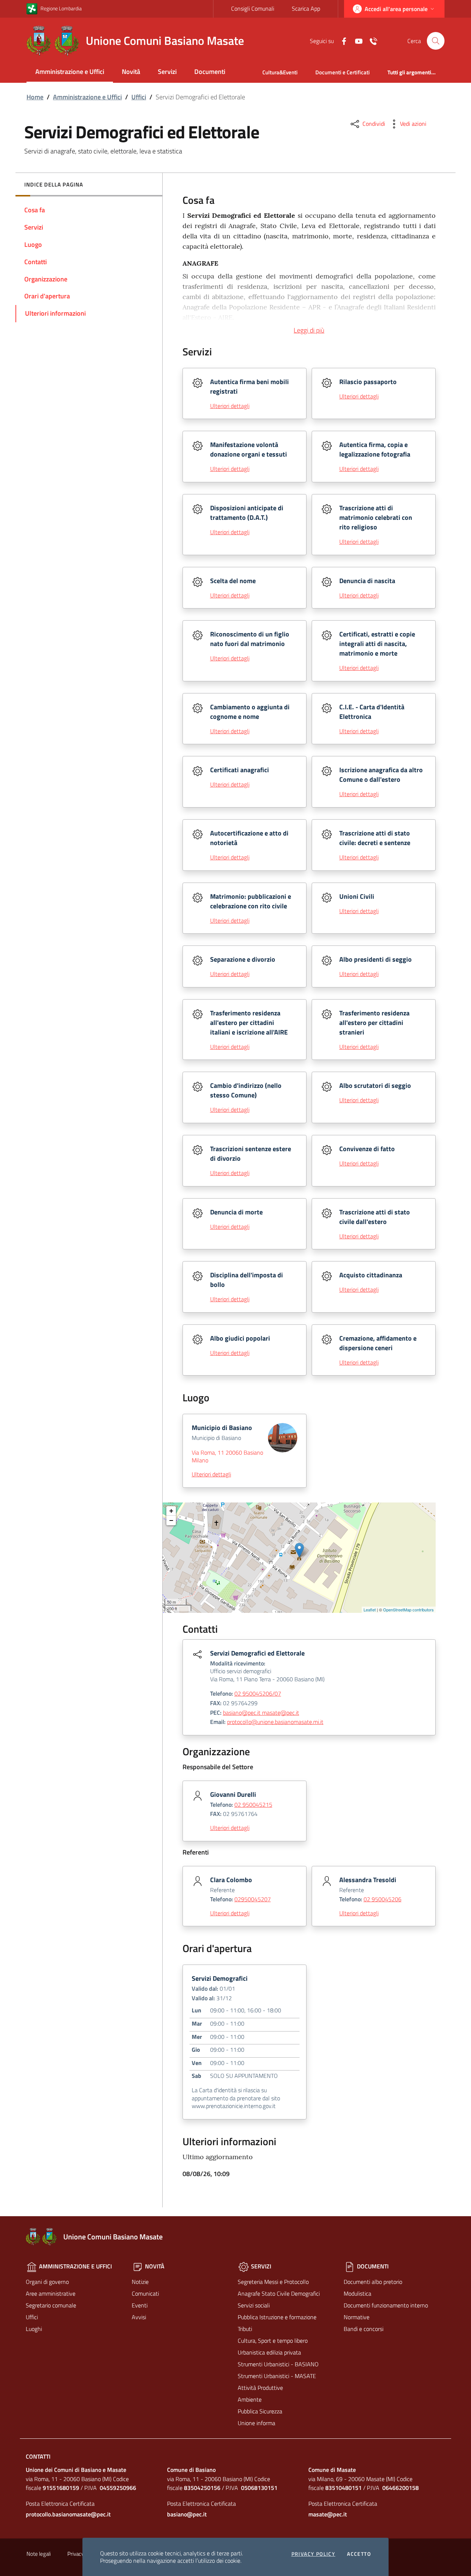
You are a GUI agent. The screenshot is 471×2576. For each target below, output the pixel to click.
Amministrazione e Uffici (70, 72)
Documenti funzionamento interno (386, 2305)
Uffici (139, 97)
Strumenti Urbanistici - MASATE (277, 2376)
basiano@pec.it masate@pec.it (261, 1713)
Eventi (140, 2305)
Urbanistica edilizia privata (269, 2352)
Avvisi (139, 2317)
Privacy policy (314, 2554)
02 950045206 (383, 1899)
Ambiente (250, 2399)
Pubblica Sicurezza (260, 2411)
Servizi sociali (254, 2305)
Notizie (140, 2282)
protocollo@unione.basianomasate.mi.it (275, 1722)
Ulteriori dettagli (230, 406)
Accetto (359, 2554)
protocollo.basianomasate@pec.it (68, 2514)
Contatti (38, 2456)
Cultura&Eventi (280, 72)
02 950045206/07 (258, 1693)
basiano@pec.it (187, 2514)
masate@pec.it (328, 2514)
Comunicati (145, 2293)
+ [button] (171, 1511)
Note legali (39, 2554)
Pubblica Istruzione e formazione (277, 2317)
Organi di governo (47, 2282)
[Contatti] (371, 40)
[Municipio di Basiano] (299, 1550)
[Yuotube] (356, 40)
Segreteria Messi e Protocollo (273, 2282)
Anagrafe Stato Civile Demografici (279, 2293)
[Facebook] (341, 40)
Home (35, 97)
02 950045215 (253, 1805)
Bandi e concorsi (364, 2329)
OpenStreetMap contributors (408, 1610)
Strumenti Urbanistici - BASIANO (278, 2364)
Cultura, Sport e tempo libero (273, 2341)
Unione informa (256, 2423)
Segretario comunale (51, 2305)
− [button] (171, 1520)
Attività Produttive (260, 2388)
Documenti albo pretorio (373, 2282)
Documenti (210, 72)
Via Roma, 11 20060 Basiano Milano (227, 1456)
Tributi (245, 2329)
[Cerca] (436, 41)
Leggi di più (309, 330)
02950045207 (253, 1899)
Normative (357, 2317)
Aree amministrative (51, 2293)
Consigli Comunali (253, 8)
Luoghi (34, 2329)
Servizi (167, 72)
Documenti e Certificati (343, 72)
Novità (131, 72)
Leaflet (370, 1610)
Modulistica (357, 2293)
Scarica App (306, 8)
